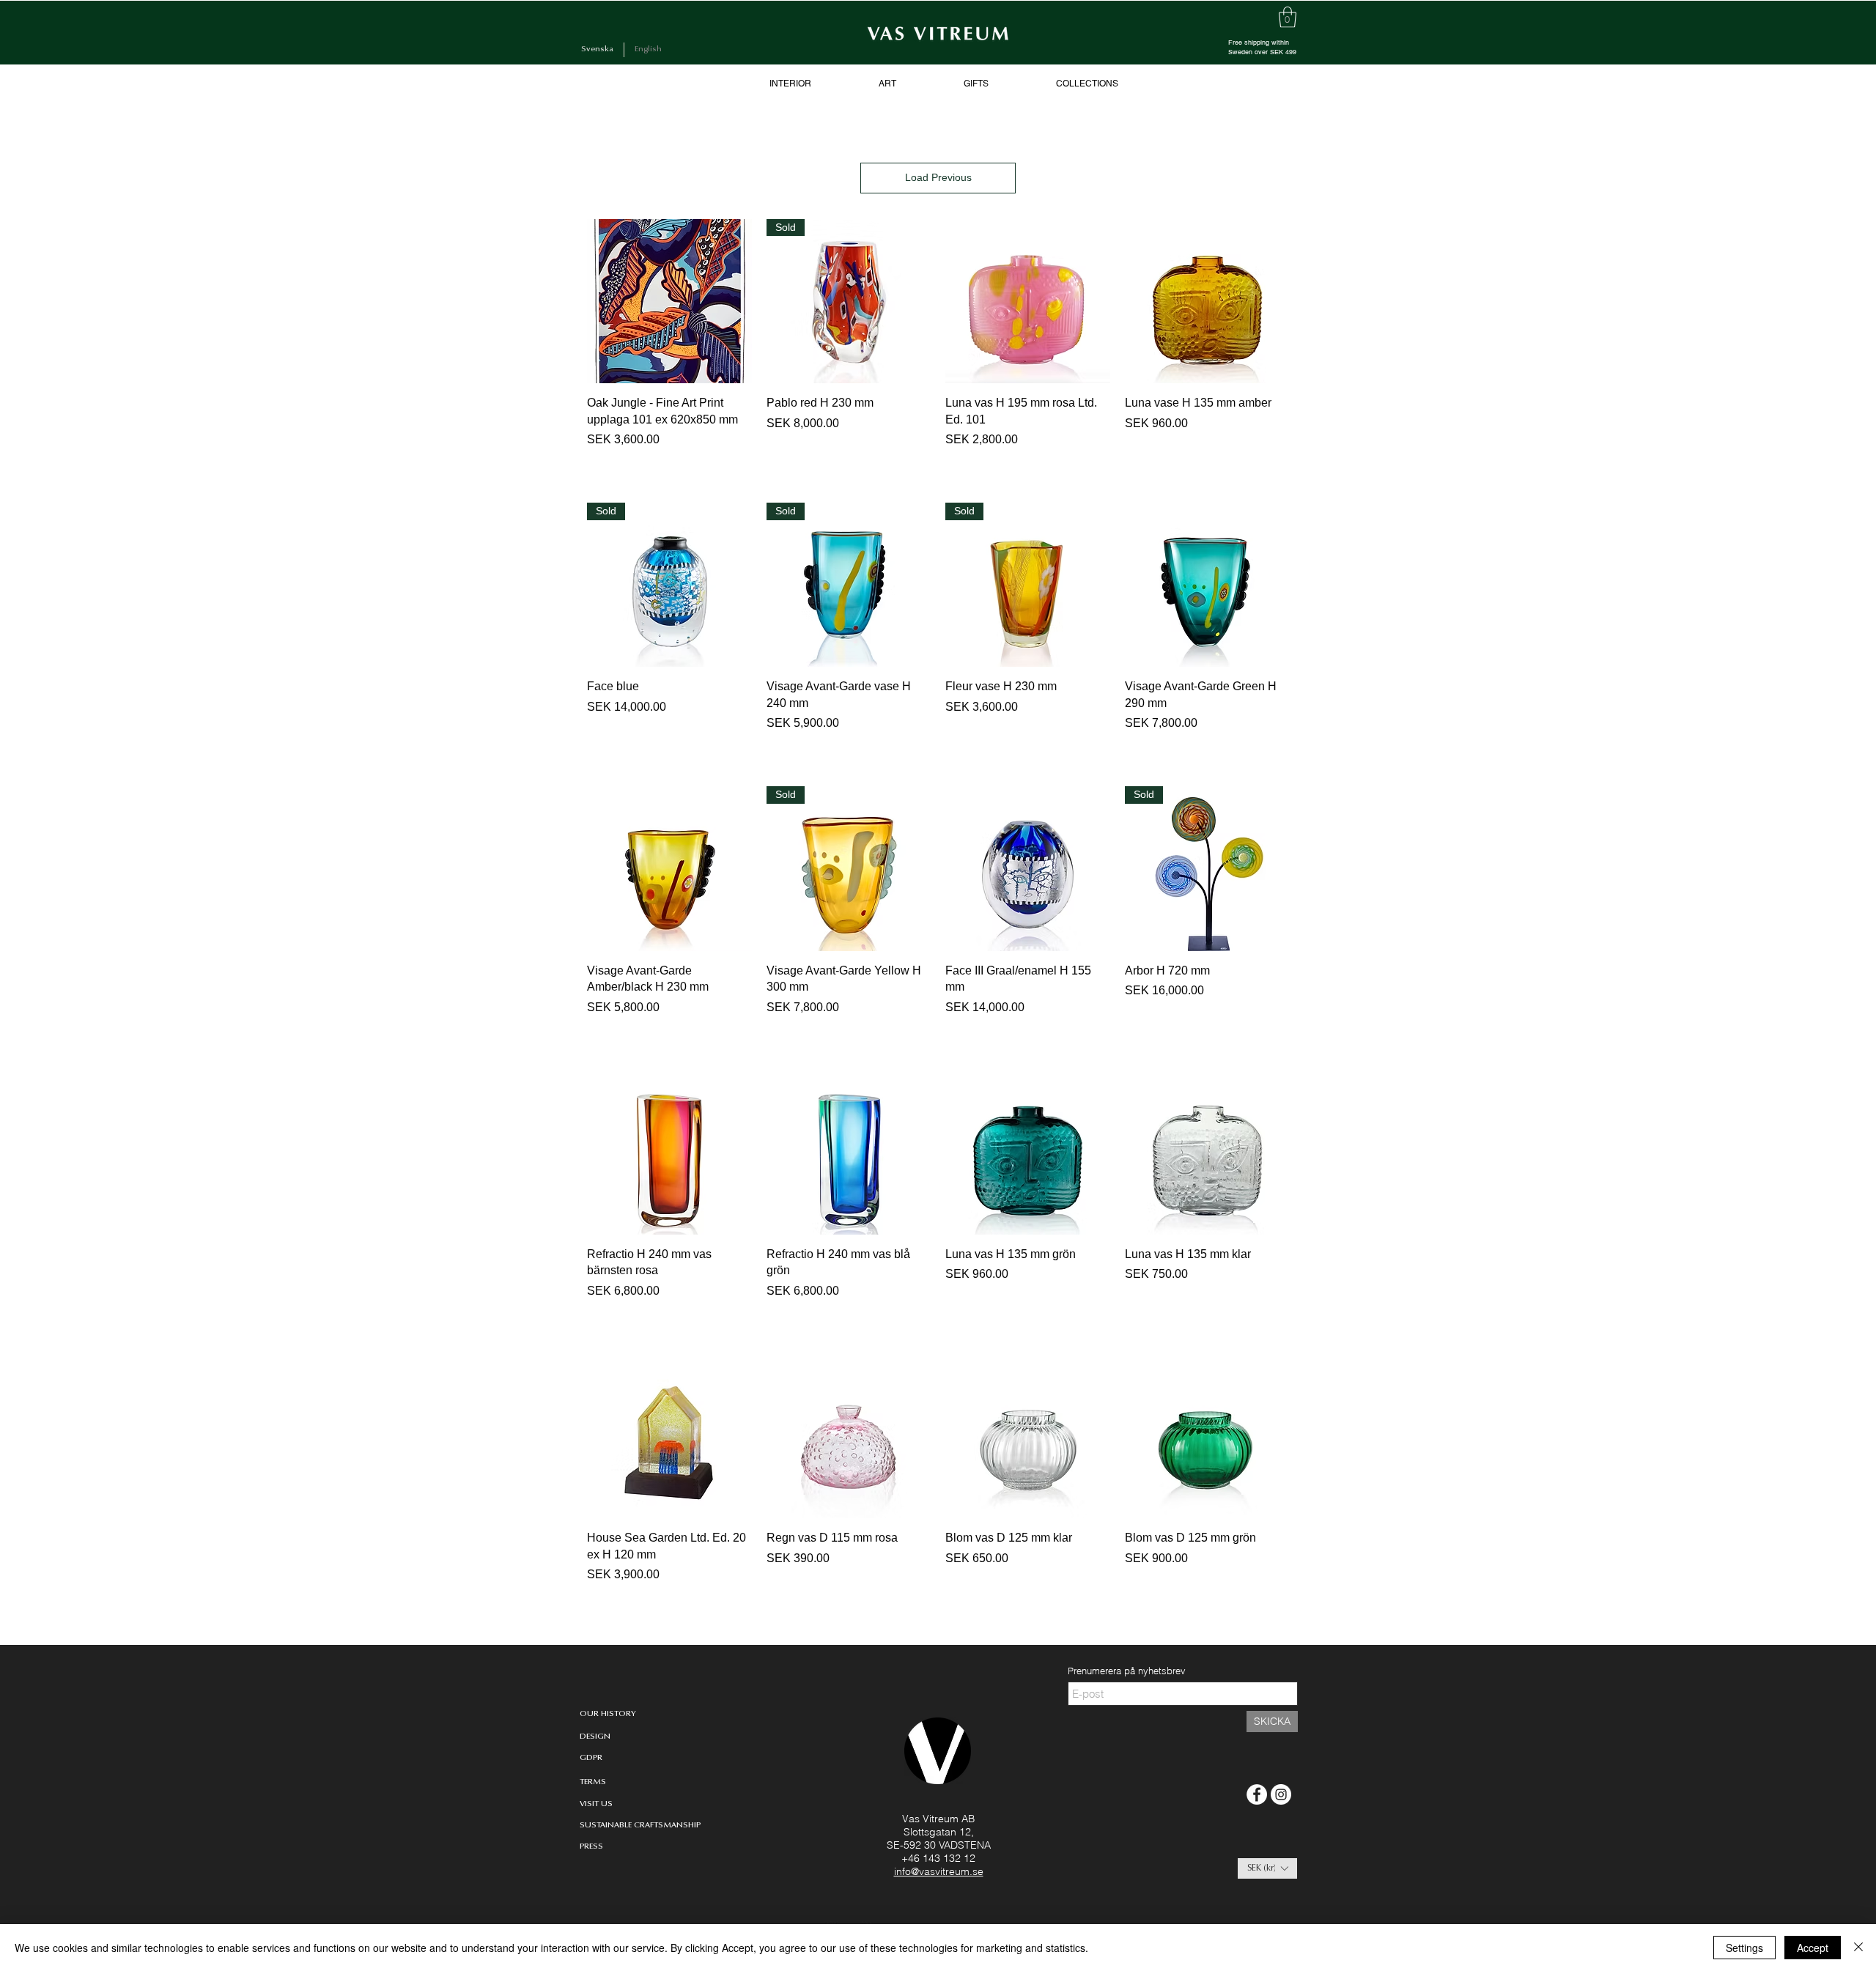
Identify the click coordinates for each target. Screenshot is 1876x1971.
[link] (1288, 17)
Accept (1813, 1948)
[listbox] (1267, 1868)
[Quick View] (669, 302)
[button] (1267, 1868)
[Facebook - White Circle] (1257, 1794)
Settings (1744, 1948)
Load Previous (938, 177)
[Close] (1858, 1948)
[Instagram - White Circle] (1281, 1794)
